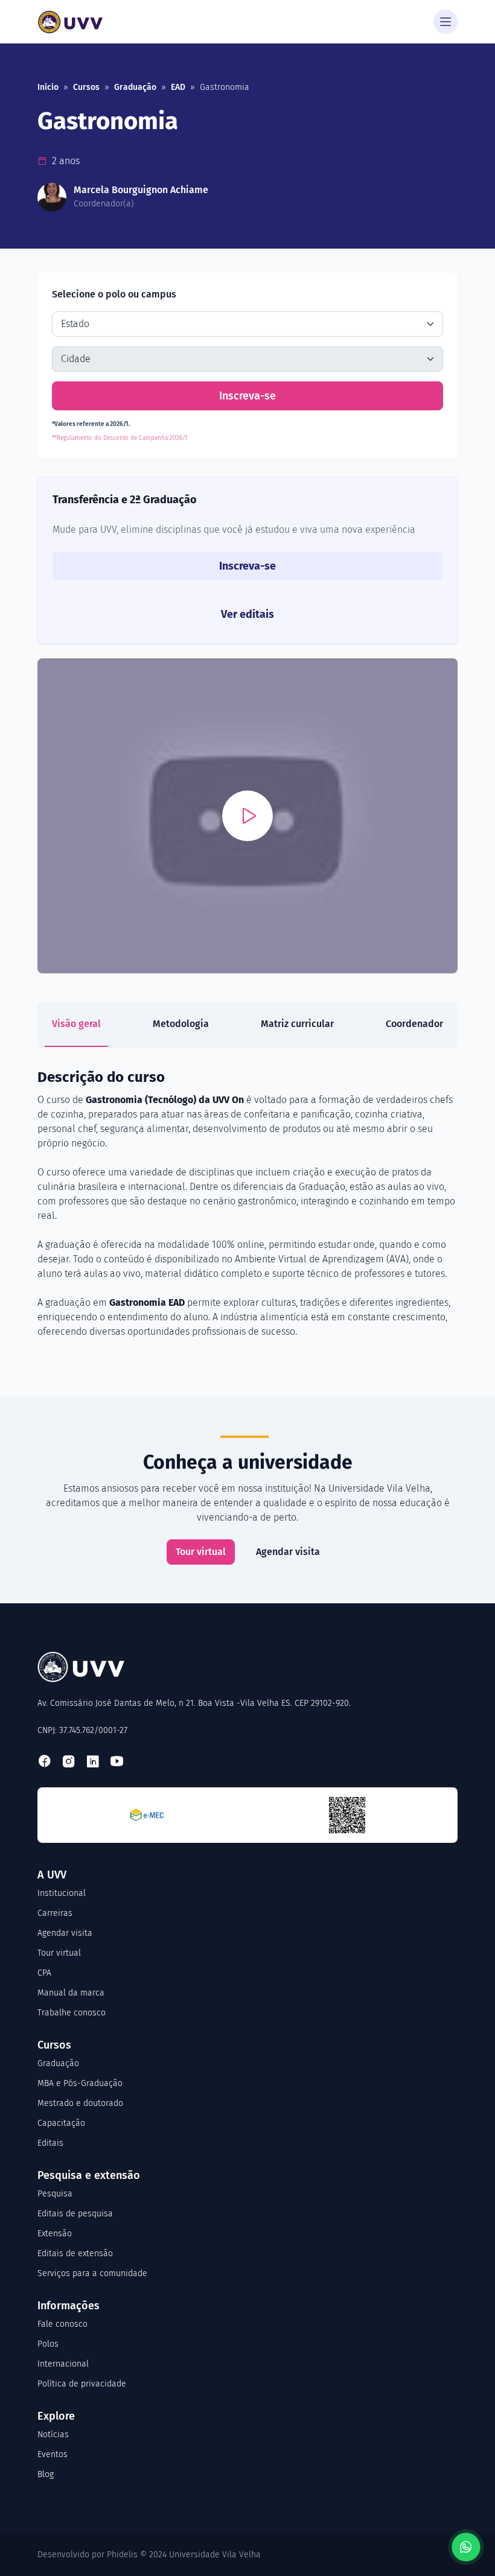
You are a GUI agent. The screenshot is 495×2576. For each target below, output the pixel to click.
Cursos (86, 87)
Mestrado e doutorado (80, 2103)
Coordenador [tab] (414, 1024)
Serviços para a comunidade (92, 2273)
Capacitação (61, 2123)
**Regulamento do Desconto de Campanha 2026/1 (120, 438)
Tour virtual (201, 1552)
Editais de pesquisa (75, 2214)
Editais (50, 2143)
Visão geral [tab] (76, 1024)
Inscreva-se (247, 396)
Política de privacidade (82, 2384)
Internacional (63, 2364)
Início (48, 87)
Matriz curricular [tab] (297, 1024)
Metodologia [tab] (181, 1024)
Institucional (62, 1893)
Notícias (53, 2434)
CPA (44, 1973)
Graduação (135, 87)
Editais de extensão (75, 2253)
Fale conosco (62, 2324)
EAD (178, 87)
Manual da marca (71, 1993)
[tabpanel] (247, 1203)
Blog (46, 2474)
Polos (48, 2344)
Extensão (55, 2234)
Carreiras (55, 1913)
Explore (56, 2416)
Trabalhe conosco (72, 2013)
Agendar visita (288, 1552)
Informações (69, 2306)
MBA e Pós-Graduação (80, 2083)
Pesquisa (55, 2194)
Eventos (53, 2454)
